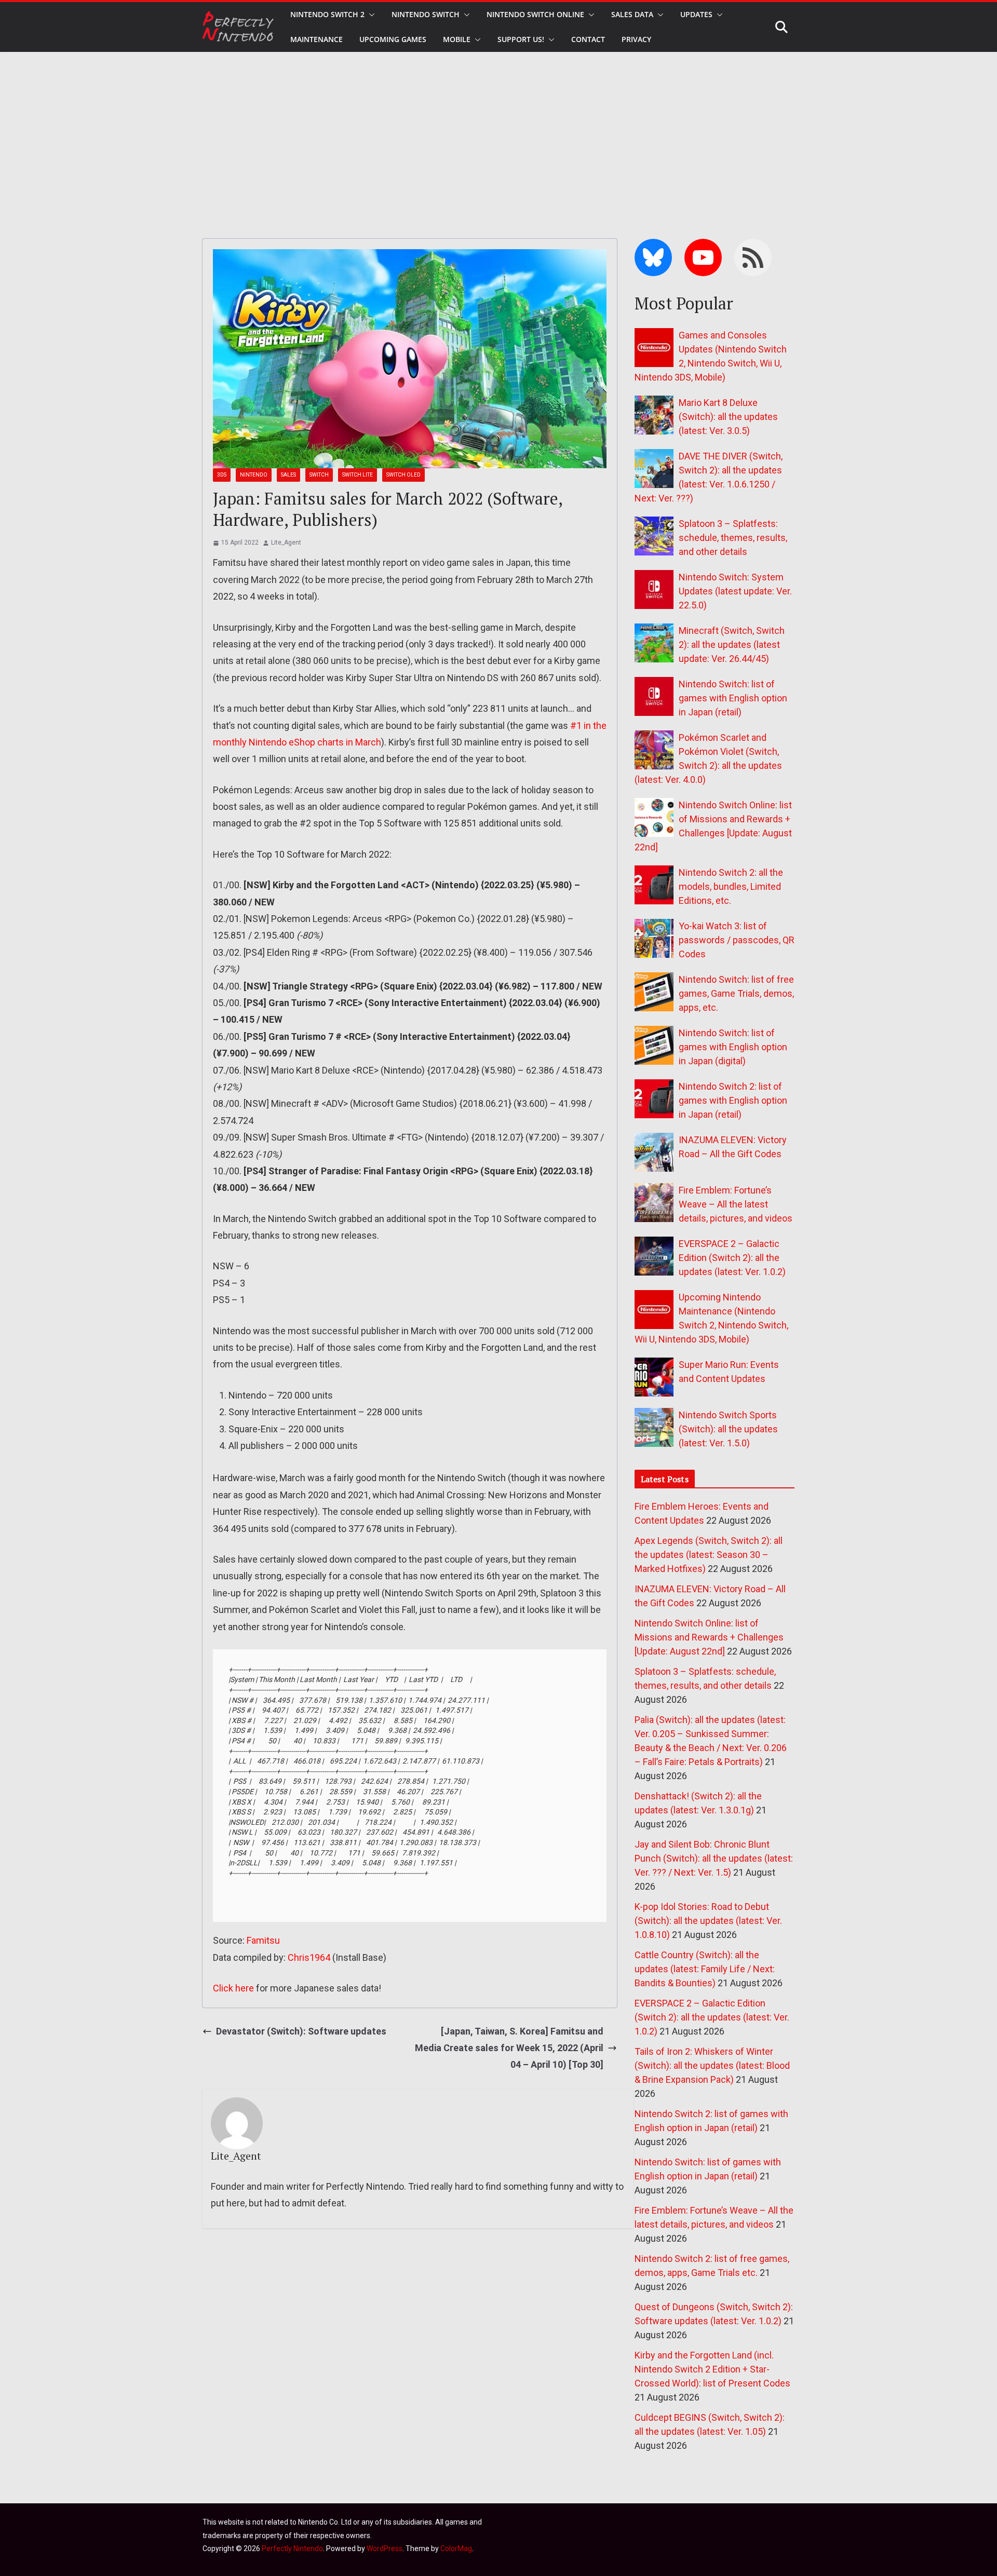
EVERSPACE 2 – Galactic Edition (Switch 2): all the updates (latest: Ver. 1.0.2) (732, 1258)
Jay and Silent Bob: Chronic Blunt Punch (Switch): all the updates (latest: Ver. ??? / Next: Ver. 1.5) (714, 1858)
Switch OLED (403, 475)
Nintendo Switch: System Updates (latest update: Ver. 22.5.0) (735, 591)
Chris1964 (309, 1957)
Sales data (632, 14)
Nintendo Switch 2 (327, 14)
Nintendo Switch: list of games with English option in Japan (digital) (733, 1047)
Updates (696, 14)
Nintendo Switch (426, 14)
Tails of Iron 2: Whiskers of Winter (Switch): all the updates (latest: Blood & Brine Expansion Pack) (712, 2065)
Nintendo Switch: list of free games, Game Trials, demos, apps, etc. (736, 993)
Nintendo (254, 475)
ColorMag (456, 2548)
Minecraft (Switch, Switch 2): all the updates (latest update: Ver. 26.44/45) (732, 645)
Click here (233, 1988)
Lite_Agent (286, 543)
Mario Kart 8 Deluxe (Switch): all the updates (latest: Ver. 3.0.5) (728, 417)
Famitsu (263, 1940)
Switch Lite (358, 475)
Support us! (521, 39)
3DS (222, 475)
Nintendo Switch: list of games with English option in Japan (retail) (733, 698)
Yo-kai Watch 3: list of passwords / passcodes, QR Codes (737, 940)
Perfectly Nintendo (292, 2548)
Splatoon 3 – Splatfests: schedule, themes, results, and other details (733, 538)
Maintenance (316, 39)
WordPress (385, 2548)
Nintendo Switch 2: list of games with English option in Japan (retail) (733, 1100)
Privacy (636, 39)
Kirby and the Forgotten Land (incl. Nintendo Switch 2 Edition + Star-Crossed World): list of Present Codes (712, 2369)
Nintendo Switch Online (535, 14)
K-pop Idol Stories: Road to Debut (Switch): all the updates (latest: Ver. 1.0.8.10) (708, 1921)
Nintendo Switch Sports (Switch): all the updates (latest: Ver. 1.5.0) (728, 1429)
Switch (319, 475)
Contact (588, 39)
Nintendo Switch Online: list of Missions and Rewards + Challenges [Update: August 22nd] (709, 1637)
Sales (288, 475)
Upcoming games (393, 39)
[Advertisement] (498, 130)
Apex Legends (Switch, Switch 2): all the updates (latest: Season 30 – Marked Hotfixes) (709, 1555)
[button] (370, 15)
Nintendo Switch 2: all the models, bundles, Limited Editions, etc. (731, 886)
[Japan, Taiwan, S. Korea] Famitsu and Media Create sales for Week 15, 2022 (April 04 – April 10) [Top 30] (509, 2048)
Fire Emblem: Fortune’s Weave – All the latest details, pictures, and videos (736, 1204)
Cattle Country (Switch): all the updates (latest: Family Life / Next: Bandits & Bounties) (705, 1969)
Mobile (457, 39)
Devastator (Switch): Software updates (301, 2031)
